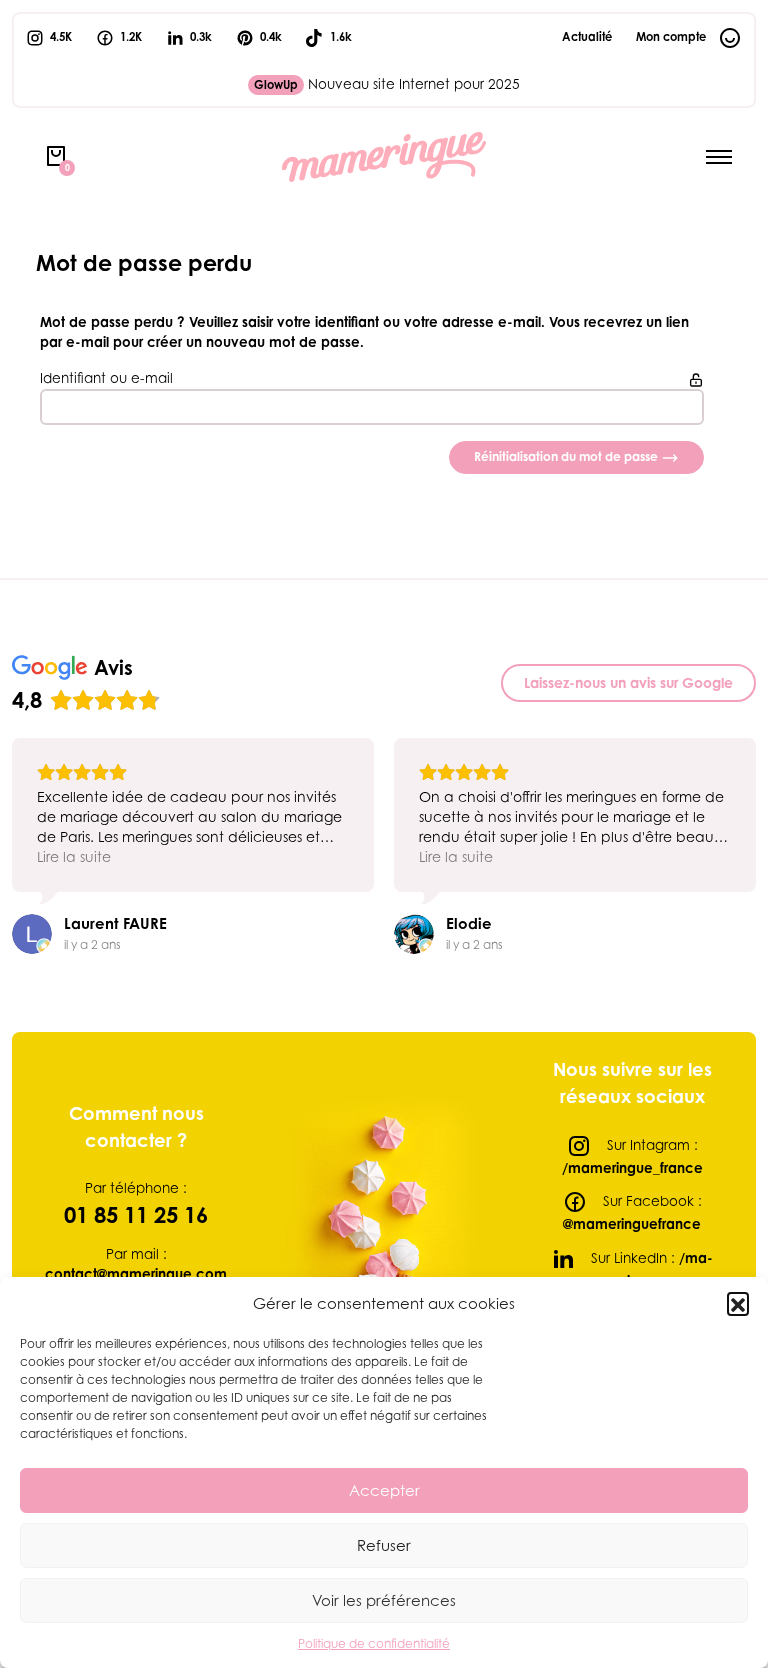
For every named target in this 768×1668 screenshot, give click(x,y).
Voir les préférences (384, 1600)
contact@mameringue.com (136, 1274)
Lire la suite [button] (74, 856)
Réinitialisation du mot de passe (567, 456)
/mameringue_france (632, 1168)
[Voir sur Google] (32, 934)
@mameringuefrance (632, 1224)
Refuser (384, 1545)
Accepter (384, 1490)
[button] (738, 1303)
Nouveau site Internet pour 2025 (387, 84)
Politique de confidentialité (374, 1643)
